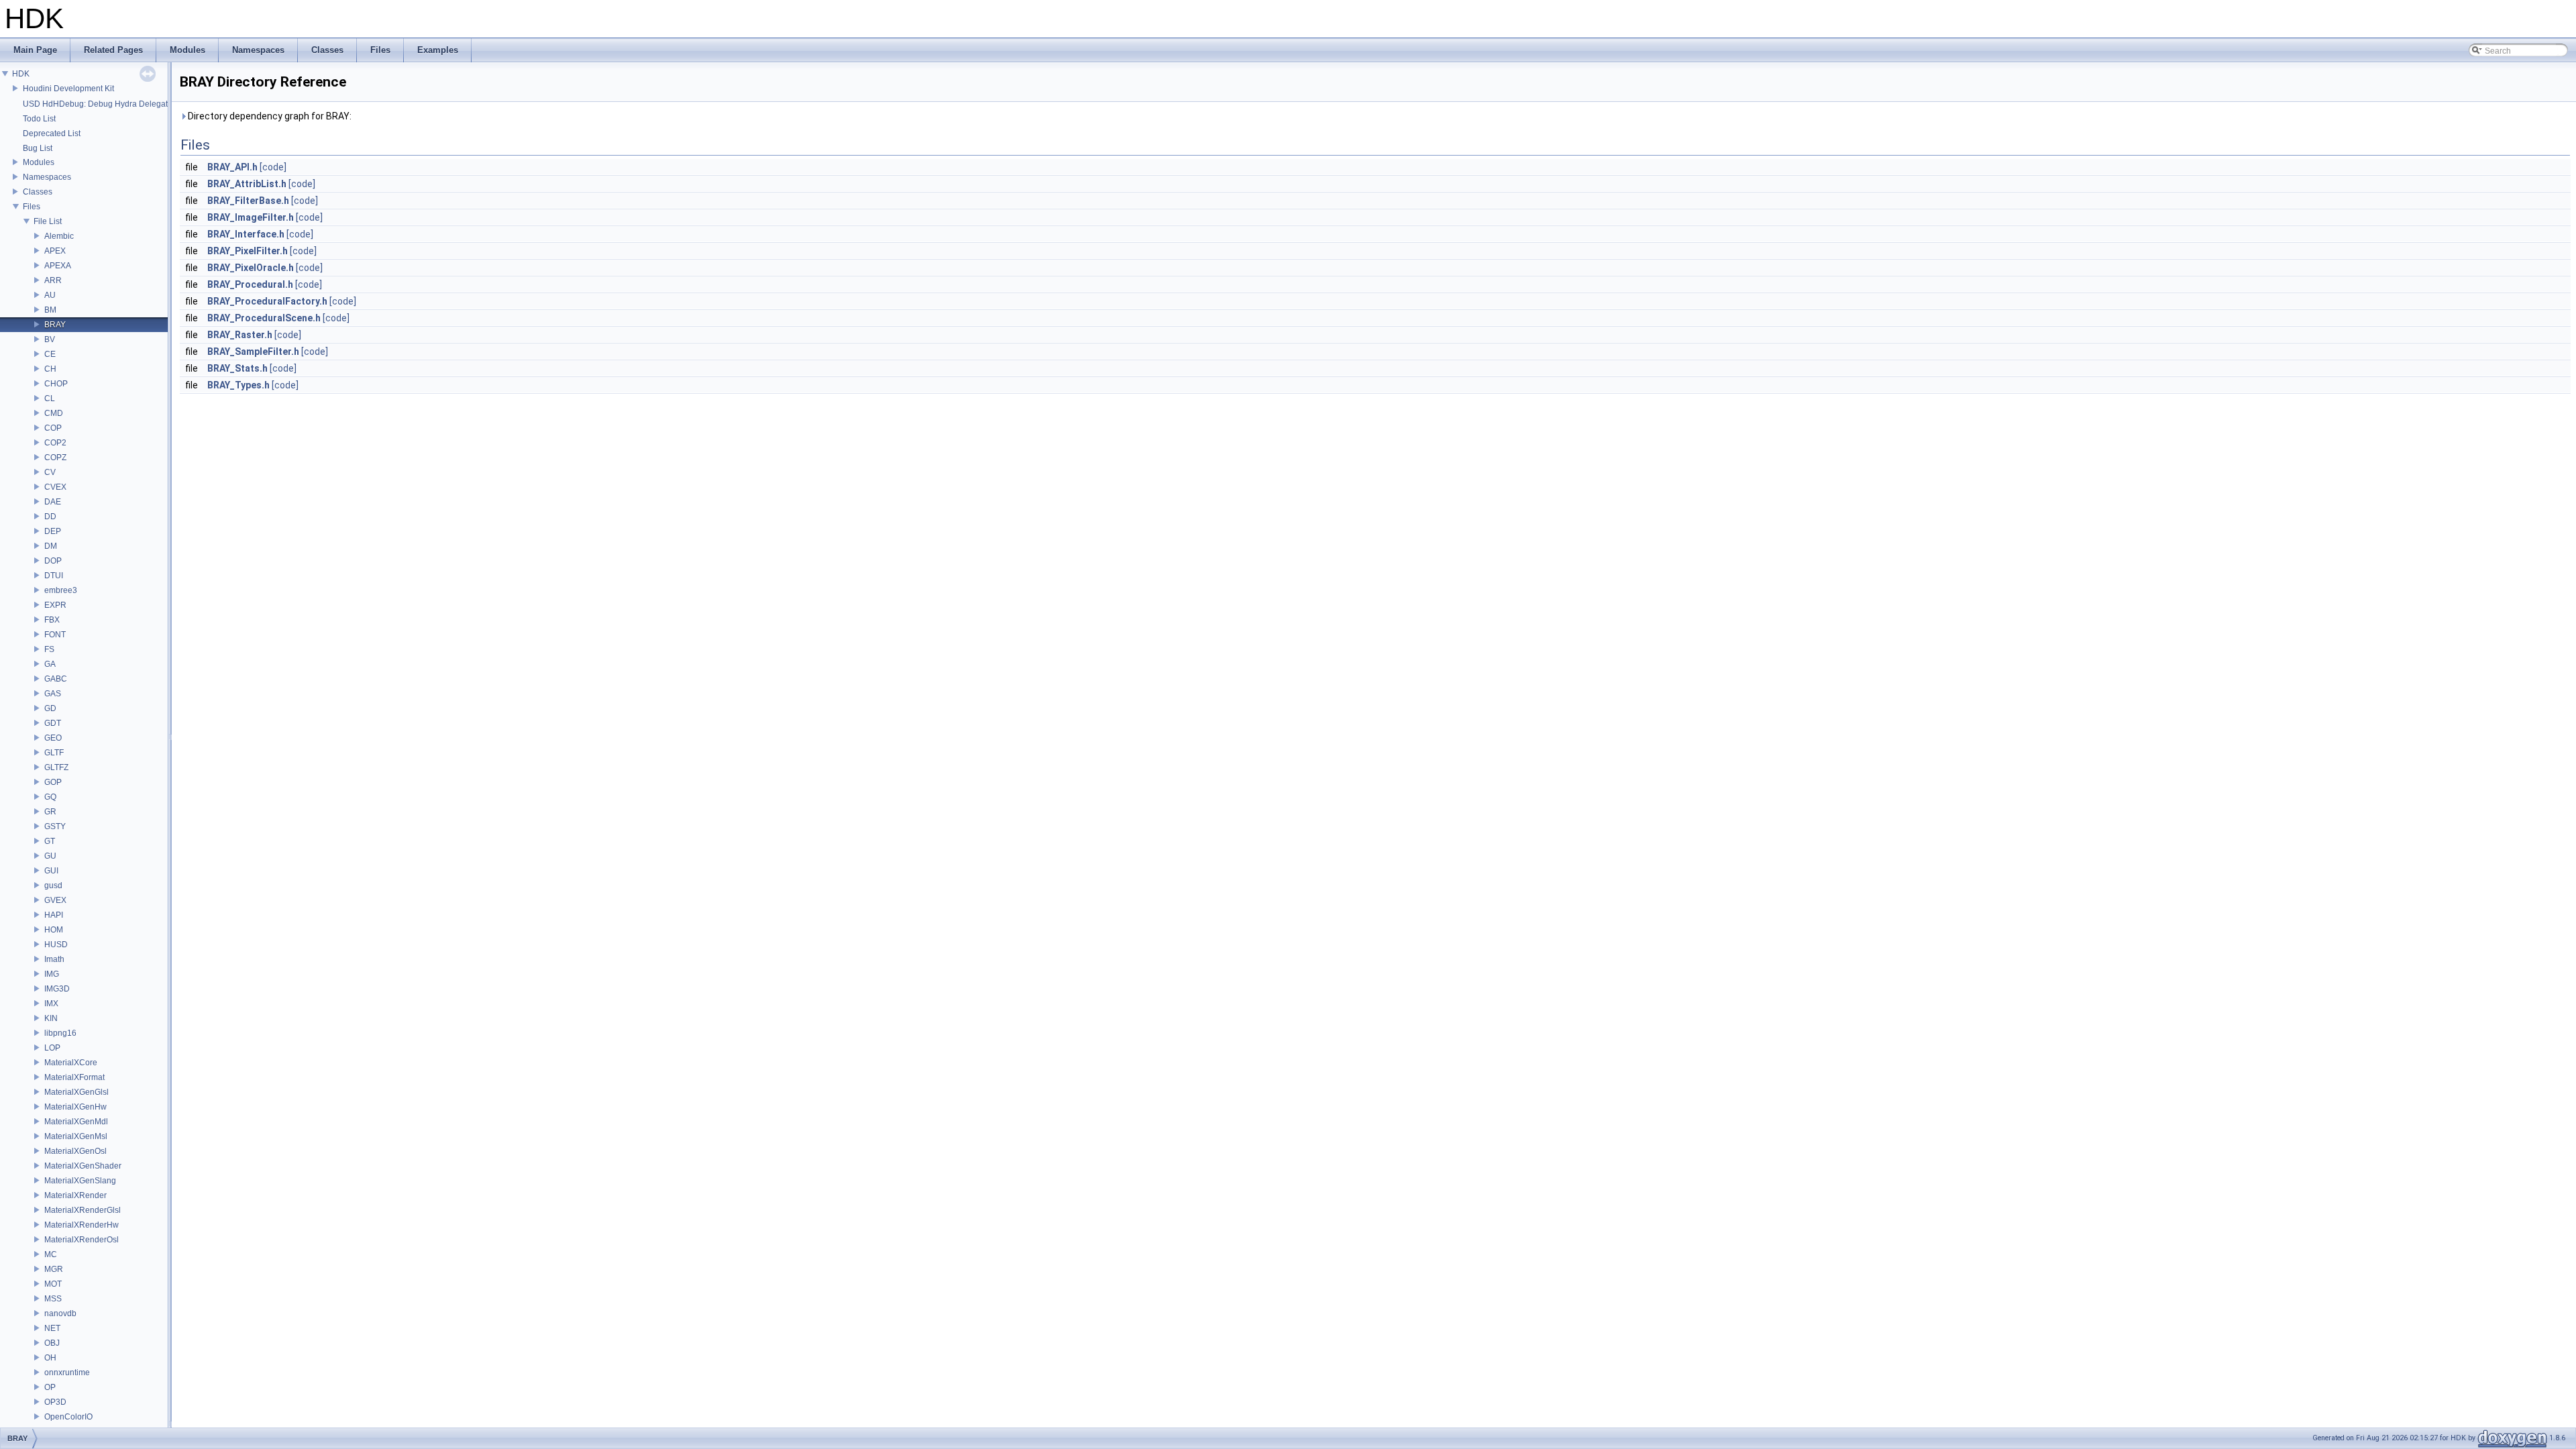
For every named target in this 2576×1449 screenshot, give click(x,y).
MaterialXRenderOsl (82, 1240)
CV (50, 472)
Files (32, 207)
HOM (54, 930)
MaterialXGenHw (75, 1107)
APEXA (58, 266)
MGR (54, 1269)
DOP (53, 561)
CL (50, 398)
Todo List (39, 119)
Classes (38, 192)
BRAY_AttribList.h (247, 184)
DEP (53, 531)
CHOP (56, 384)
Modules (39, 162)
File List (48, 221)
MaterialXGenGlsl (76, 1092)
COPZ (55, 458)
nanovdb (60, 1313)
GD (50, 708)
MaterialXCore (71, 1063)
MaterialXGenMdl (76, 1122)
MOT (53, 1284)
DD (50, 517)
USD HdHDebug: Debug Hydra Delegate (98, 104)
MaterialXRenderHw (82, 1225)
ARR (53, 280)
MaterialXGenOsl (75, 1151)
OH (50, 1358)
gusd (53, 885)
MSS (53, 1299)
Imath (54, 959)
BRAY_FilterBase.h (248, 201)
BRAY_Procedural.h (250, 284)
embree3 (61, 590)
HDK (21, 74)
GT (50, 841)
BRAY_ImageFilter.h (251, 217)
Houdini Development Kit (68, 89)
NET (52, 1328)
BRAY (55, 325)
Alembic (59, 236)
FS (49, 649)
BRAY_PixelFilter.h (248, 251)
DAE (53, 502)
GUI (51, 871)
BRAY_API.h (232, 167)
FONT (55, 635)
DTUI (54, 576)
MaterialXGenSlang (80, 1181)
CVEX (55, 487)
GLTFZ (56, 767)
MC (51, 1254)
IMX (51, 1004)
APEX (55, 251)
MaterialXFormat (74, 1077)
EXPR (55, 605)
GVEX (55, 900)
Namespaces (47, 177)
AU (50, 295)
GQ (50, 797)
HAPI (54, 915)
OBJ (52, 1343)
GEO (53, 738)
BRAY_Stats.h (237, 368)
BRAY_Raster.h (240, 335)
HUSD (56, 945)
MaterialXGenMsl (76, 1136)
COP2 (55, 443)
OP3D (55, 1402)
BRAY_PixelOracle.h (251, 268)
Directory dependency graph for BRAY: (269, 116)
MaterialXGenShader (83, 1166)
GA (50, 664)
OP (50, 1387)
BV (50, 339)
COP (53, 428)
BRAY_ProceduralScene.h (264, 318)
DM (51, 546)
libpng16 (60, 1033)
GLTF (54, 753)
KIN (51, 1018)
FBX (52, 620)
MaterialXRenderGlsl (83, 1210)
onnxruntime (67, 1373)
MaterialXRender (75, 1195)
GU (50, 856)
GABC (56, 679)
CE (50, 354)
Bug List (38, 148)
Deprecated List (52, 133)
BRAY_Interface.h (246, 234)
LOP (52, 1048)
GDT (53, 723)
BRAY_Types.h (238, 385)
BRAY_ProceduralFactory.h (267, 301)
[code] (273, 167)
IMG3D (57, 989)
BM (50, 310)
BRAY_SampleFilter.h (253, 352)
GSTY (55, 826)
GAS (53, 694)
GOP (53, 782)
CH (50, 369)
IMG (52, 974)
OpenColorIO (68, 1417)
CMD (54, 413)
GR (50, 812)
